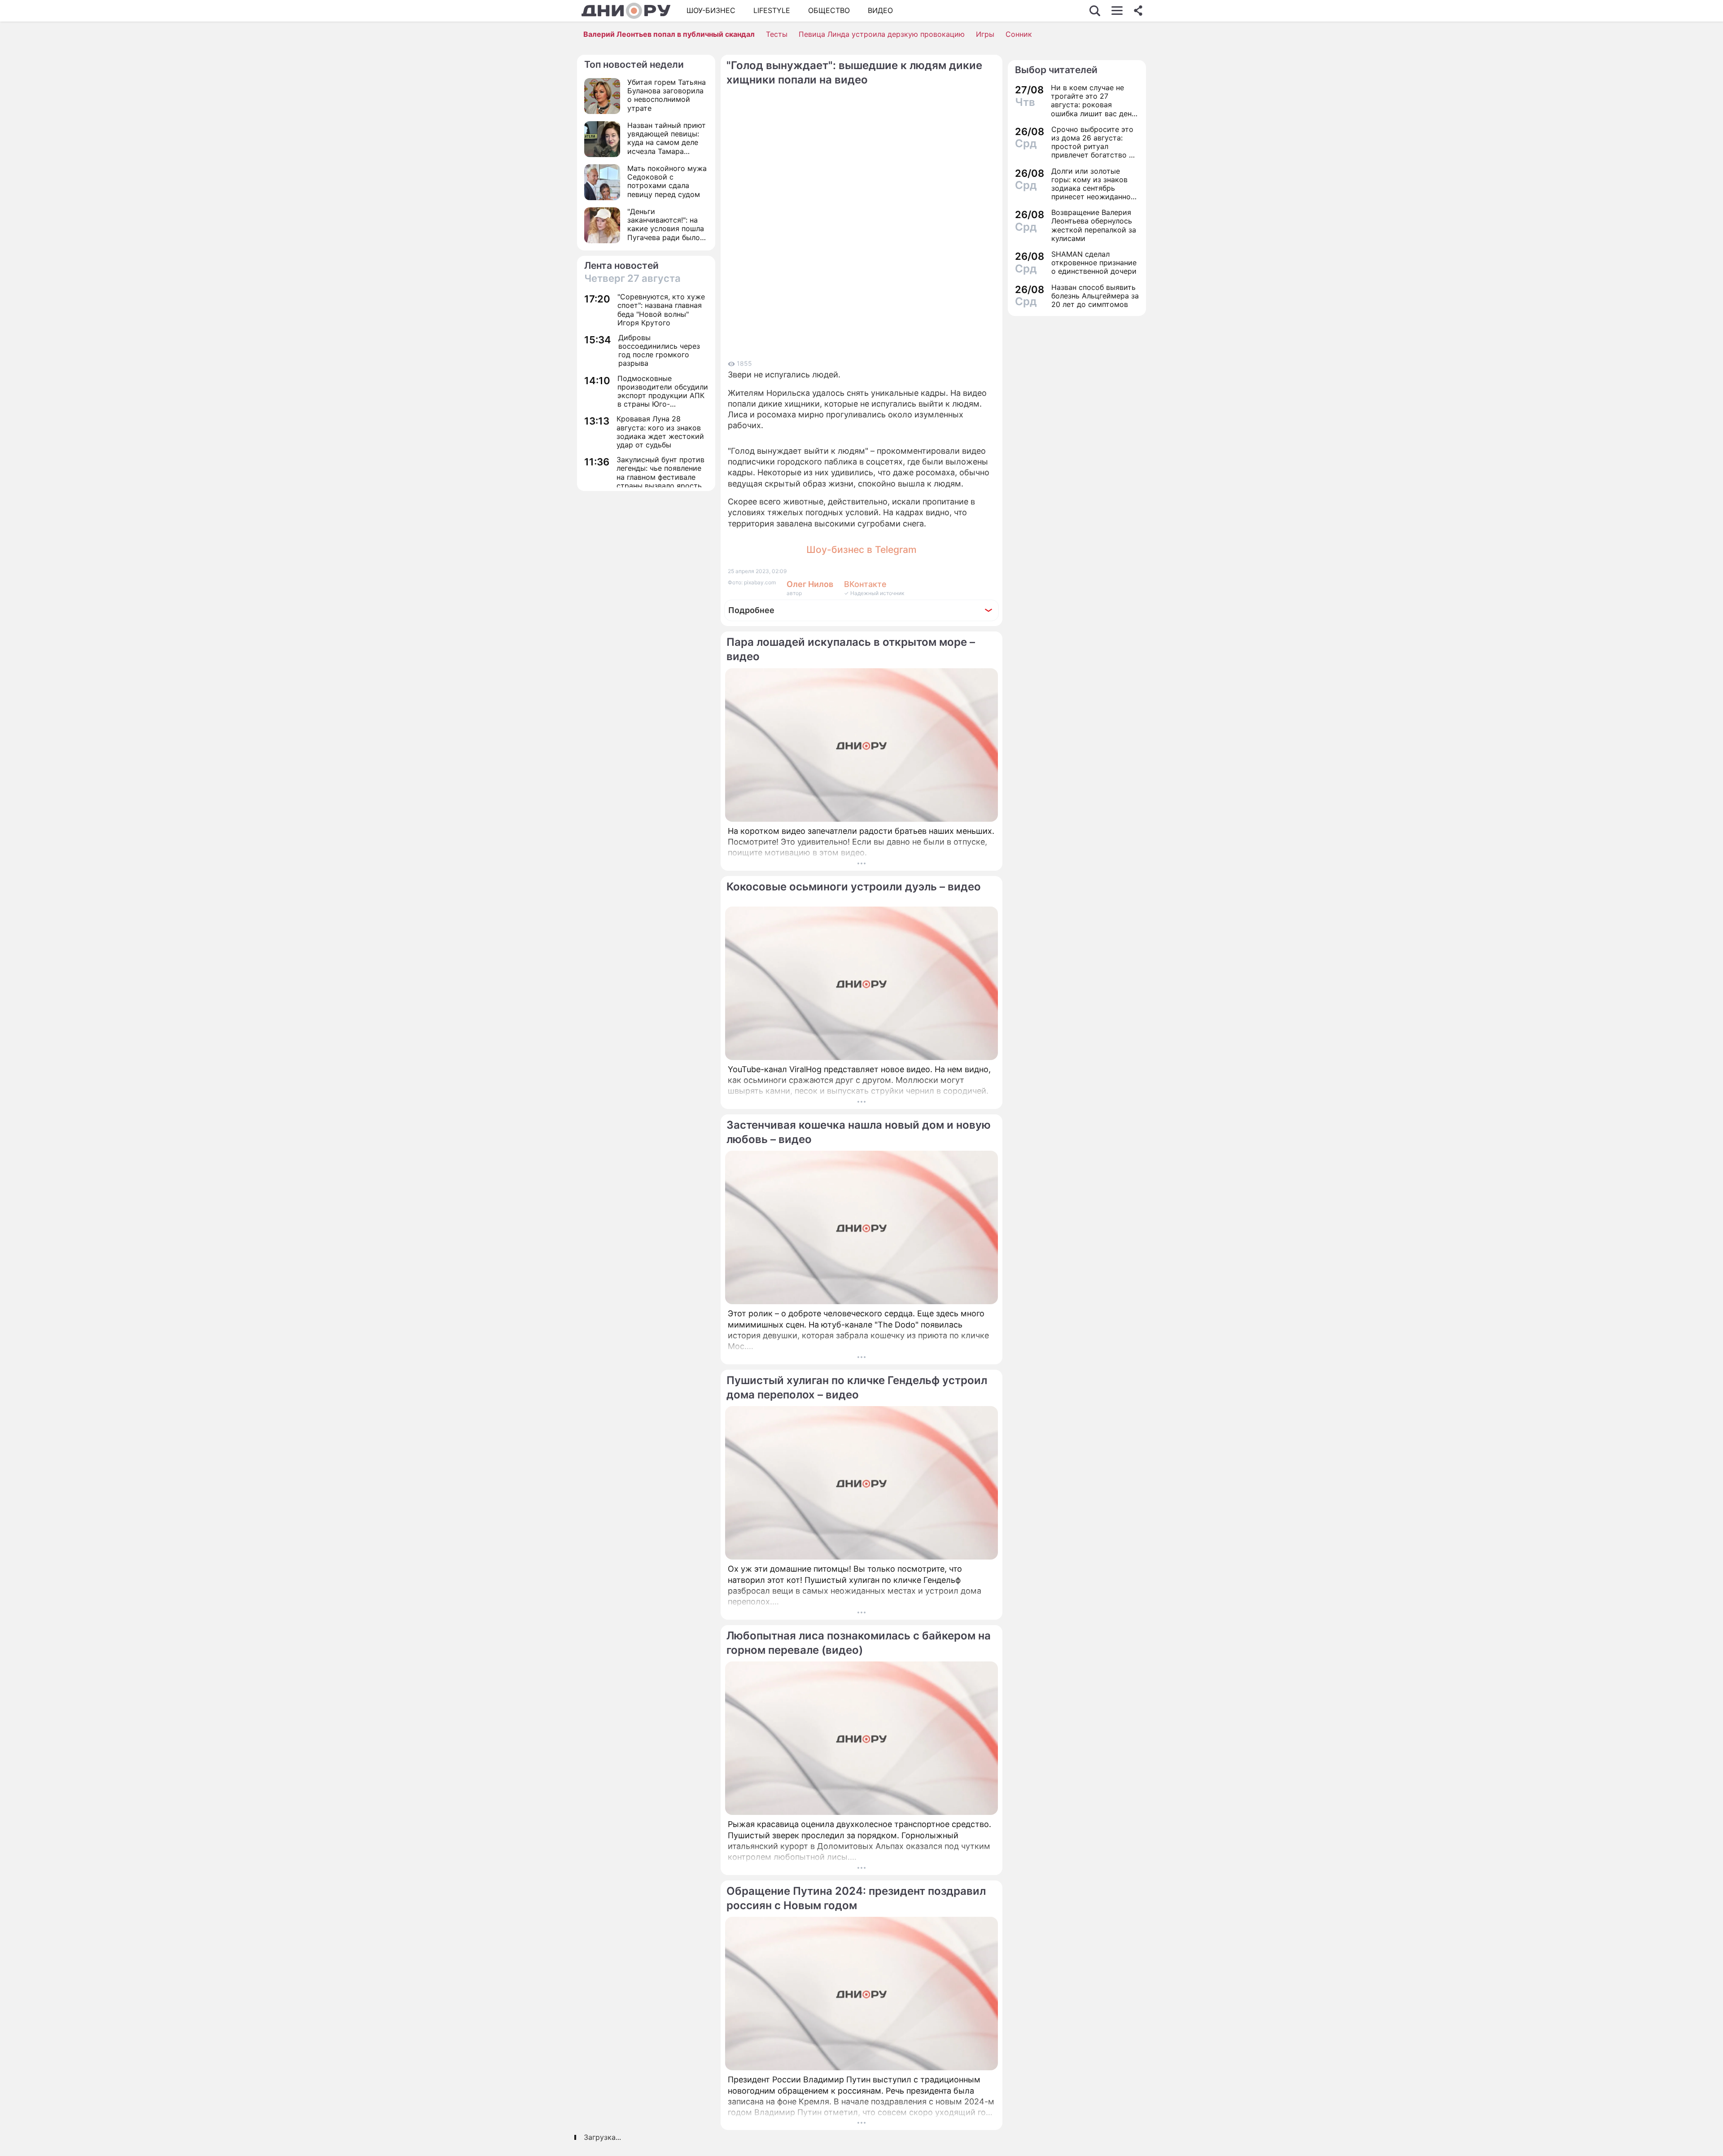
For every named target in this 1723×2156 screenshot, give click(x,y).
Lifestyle (772, 10)
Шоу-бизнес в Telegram (861, 550)
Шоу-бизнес (711, 10)
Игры (985, 34)
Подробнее (751, 610)
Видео (880, 10)
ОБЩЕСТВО (829, 10)
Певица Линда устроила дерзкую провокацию (882, 34)
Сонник (1019, 34)
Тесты (777, 34)
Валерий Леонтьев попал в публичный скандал (669, 34)
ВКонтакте (865, 584)
